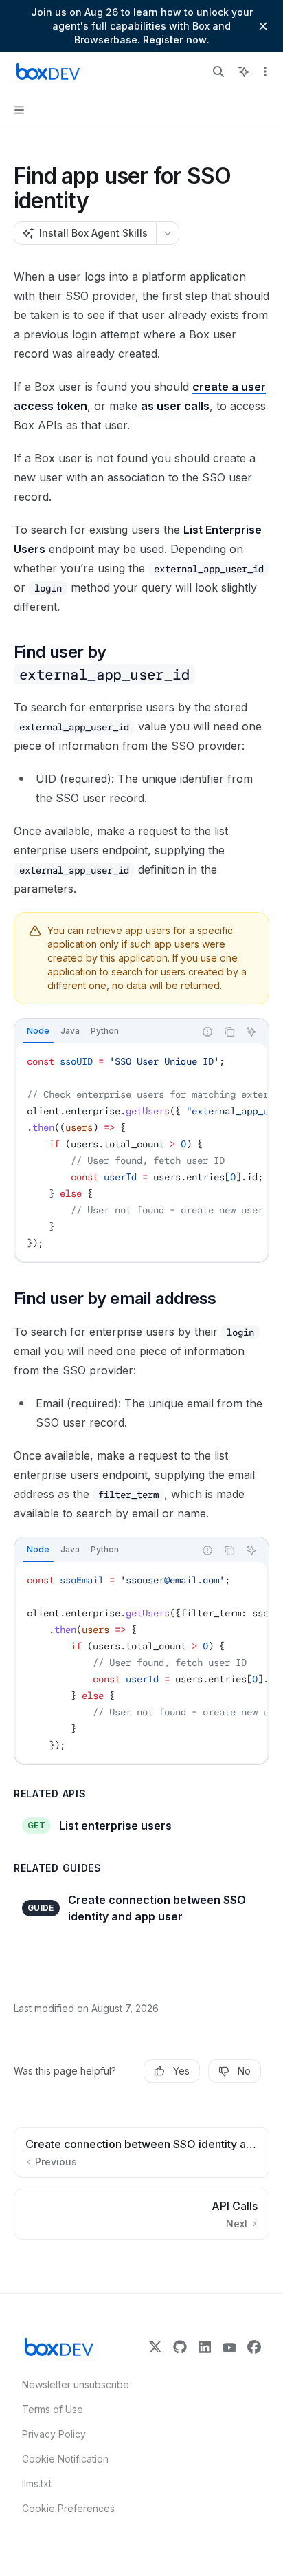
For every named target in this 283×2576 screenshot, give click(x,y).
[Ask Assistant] (251, 1032)
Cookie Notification (65, 2459)
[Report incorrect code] (207, 1032)
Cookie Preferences (68, 2508)
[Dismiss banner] (263, 26)
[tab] (38, 1031)
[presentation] (141, 1152)
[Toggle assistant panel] (244, 72)
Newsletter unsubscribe (71, 2384)
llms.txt (37, 2483)
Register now (175, 40)
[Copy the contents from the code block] (229, 1032)
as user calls (175, 406)
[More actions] (265, 72)
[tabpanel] (141, 1152)
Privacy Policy (54, 2434)
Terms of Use (53, 2409)
